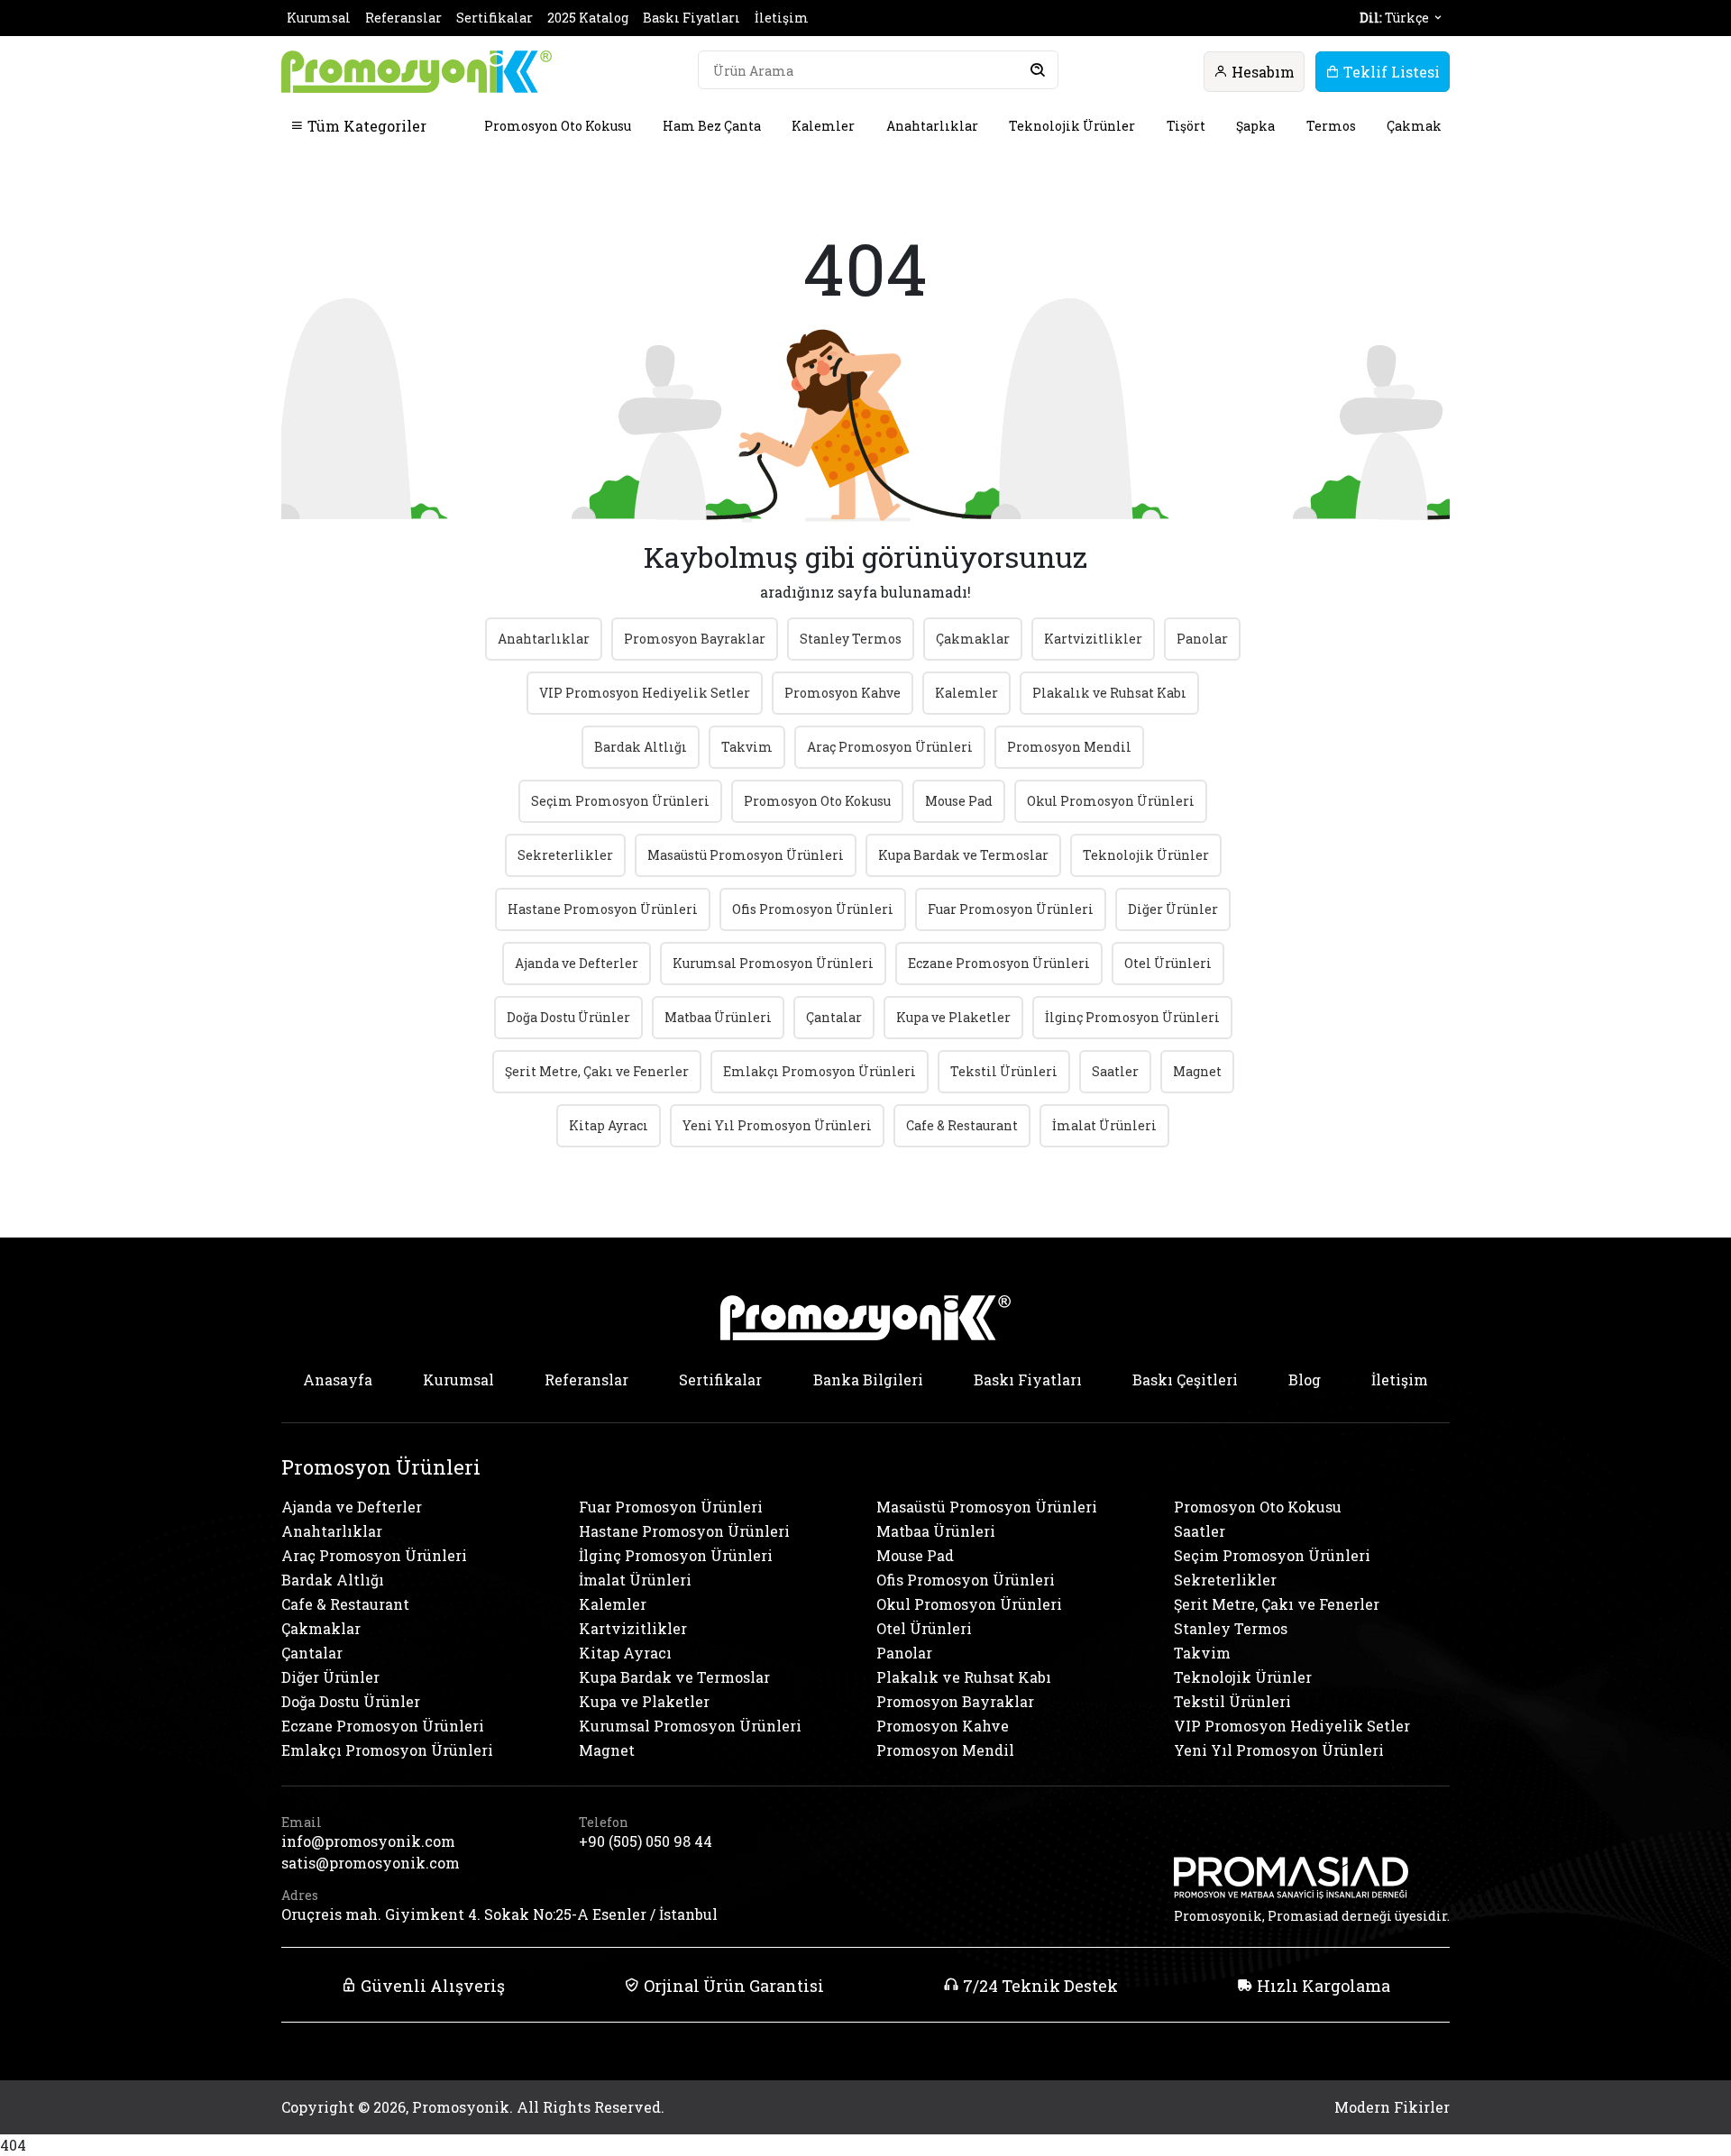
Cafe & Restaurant (962, 1125)
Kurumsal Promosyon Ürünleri (773, 963)
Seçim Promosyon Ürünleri (620, 801)
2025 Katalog (588, 18)
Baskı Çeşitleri (1185, 1379)
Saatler (1115, 1071)
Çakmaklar (973, 639)
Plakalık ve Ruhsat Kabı (1109, 693)
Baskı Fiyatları (691, 18)
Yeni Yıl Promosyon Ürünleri (777, 1125)
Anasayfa (338, 1379)
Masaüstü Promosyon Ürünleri (746, 855)
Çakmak (1414, 126)
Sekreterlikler (565, 855)
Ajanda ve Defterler (577, 963)
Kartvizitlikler (1093, 639)
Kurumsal (319, 18)
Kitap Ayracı (609, 1125)
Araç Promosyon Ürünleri (890, 747)
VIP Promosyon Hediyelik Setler (645, 693)
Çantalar (834, 1017)
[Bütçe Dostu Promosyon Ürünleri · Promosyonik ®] (417, 72)
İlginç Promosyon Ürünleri (1132, 1017)
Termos (1331, 126)
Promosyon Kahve (843, 693)
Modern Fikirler (1392, 2107)
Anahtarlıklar (932, 126)
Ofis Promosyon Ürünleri (813, 909)
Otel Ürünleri (1168, 963)
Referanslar (403, 18)
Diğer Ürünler (1173, 909)
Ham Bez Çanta (712, 126)
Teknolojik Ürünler (1072, 126)
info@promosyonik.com (368, 1841)
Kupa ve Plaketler (953, 1017)
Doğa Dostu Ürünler (568, 1017)
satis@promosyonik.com (371, 1863)
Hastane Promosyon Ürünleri (603, 909)
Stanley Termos (851, 639)
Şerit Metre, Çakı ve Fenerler (597, 1071)
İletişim (782, 18)
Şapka (1255, 126)
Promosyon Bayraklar (695, 639)
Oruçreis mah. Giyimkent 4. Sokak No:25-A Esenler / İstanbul (499, 1914)
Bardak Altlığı (641, 747)
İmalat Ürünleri (1104, 1125)
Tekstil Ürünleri (1004, 1071)
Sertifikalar (495, 18)
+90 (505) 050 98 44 (646, 1841)
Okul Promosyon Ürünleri (1111, 801)
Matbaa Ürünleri (718, 1017)
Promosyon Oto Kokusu (558, 126)
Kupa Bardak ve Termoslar (963, 855)
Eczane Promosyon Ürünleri (999, 963)
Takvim (747, 747)
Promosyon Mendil (1069, 747)
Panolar (1202, 639)
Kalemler (823, 126)
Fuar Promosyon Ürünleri (1011, 909)
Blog (1305, 1379)
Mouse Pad (959, 801)
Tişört (1186, 126)
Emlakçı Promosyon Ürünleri (820, 1071)
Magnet (1197, 1071)
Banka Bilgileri (868, 1379)
